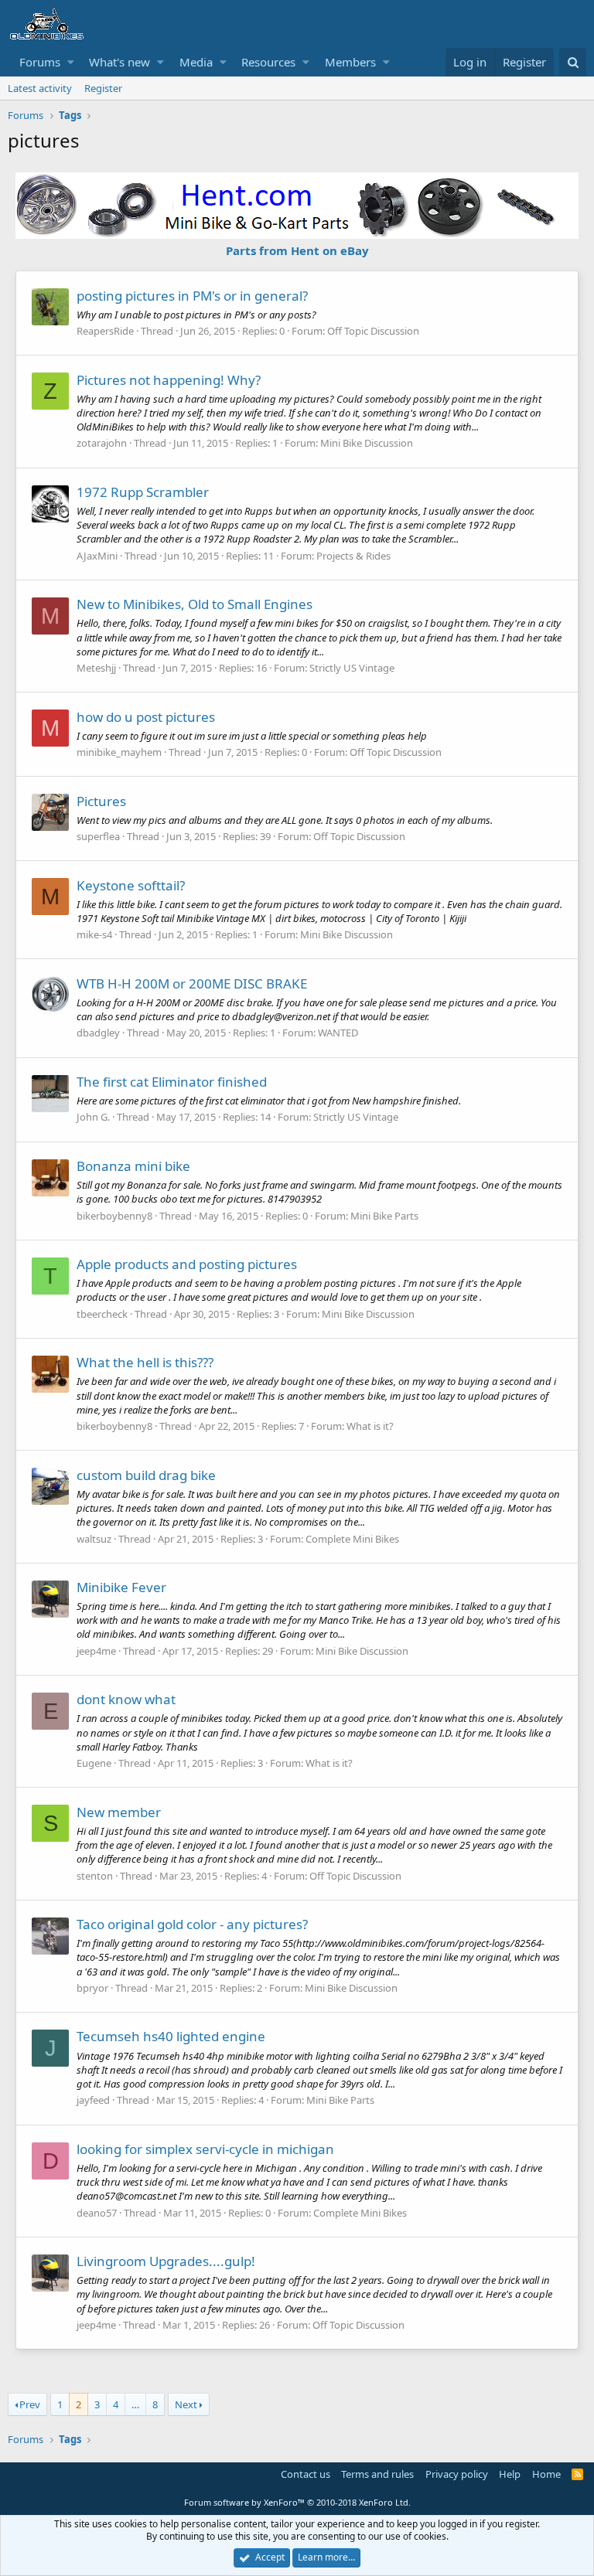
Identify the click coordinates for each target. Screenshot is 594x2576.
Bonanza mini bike (133, 1166)
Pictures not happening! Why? (169, 380)
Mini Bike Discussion (367, 443)
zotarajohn (102, 443)
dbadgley (98, 1033)
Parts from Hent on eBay (297, 250)
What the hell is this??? (145, 1362)
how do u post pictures (146, 717)
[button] (71, 62)
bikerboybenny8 (114, 1216)
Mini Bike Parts (384, 1216)
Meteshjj (96, 668)
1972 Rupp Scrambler (143, 492)
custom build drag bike (146, 1475)
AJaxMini (97, 556)
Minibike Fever (121, 1587)
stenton (95, 1876)
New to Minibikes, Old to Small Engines (195, 604)
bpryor (92, 1988)
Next (186, 2404)
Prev (30, 2404)
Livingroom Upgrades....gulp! (166, 2261)
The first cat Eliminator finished (172, 1082)
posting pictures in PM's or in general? (192, 296)
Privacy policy (457, 2474)
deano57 (97, 2213)
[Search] (573, 62)
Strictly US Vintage (352, 668)
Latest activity (40, 88)
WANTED (338, 1033)
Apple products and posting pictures (187, 1264)
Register (103, 88)
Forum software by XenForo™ (297, 2502)
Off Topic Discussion (373, 331)
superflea (98, 836)
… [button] (135, 2404)
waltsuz (94, 1539)
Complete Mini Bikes (352, 1539)
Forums (40, 62)
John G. (93, 1117)
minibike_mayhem (119, 752)
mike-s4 (94, 934)
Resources (268, 62)
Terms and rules (377, 2474)
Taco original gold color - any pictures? (192, 1924)
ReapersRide (105, 331)
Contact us (306, 2474)
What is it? (370, 1426)
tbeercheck (102, 1314)
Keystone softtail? (131, 885)
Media (196, 62)
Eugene (94, 1763)
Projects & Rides (353, 556)
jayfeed (93, 2100)
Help (510, 2474)
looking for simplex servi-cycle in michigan (205, 2149)
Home (546, 2474)
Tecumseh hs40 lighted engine (171, 2036)
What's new (119, 62)
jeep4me (96, 1651)
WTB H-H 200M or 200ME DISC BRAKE (192, 983)
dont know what (126, 1699)
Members (350, 62)
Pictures (101, 801)
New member (119, 1812)
